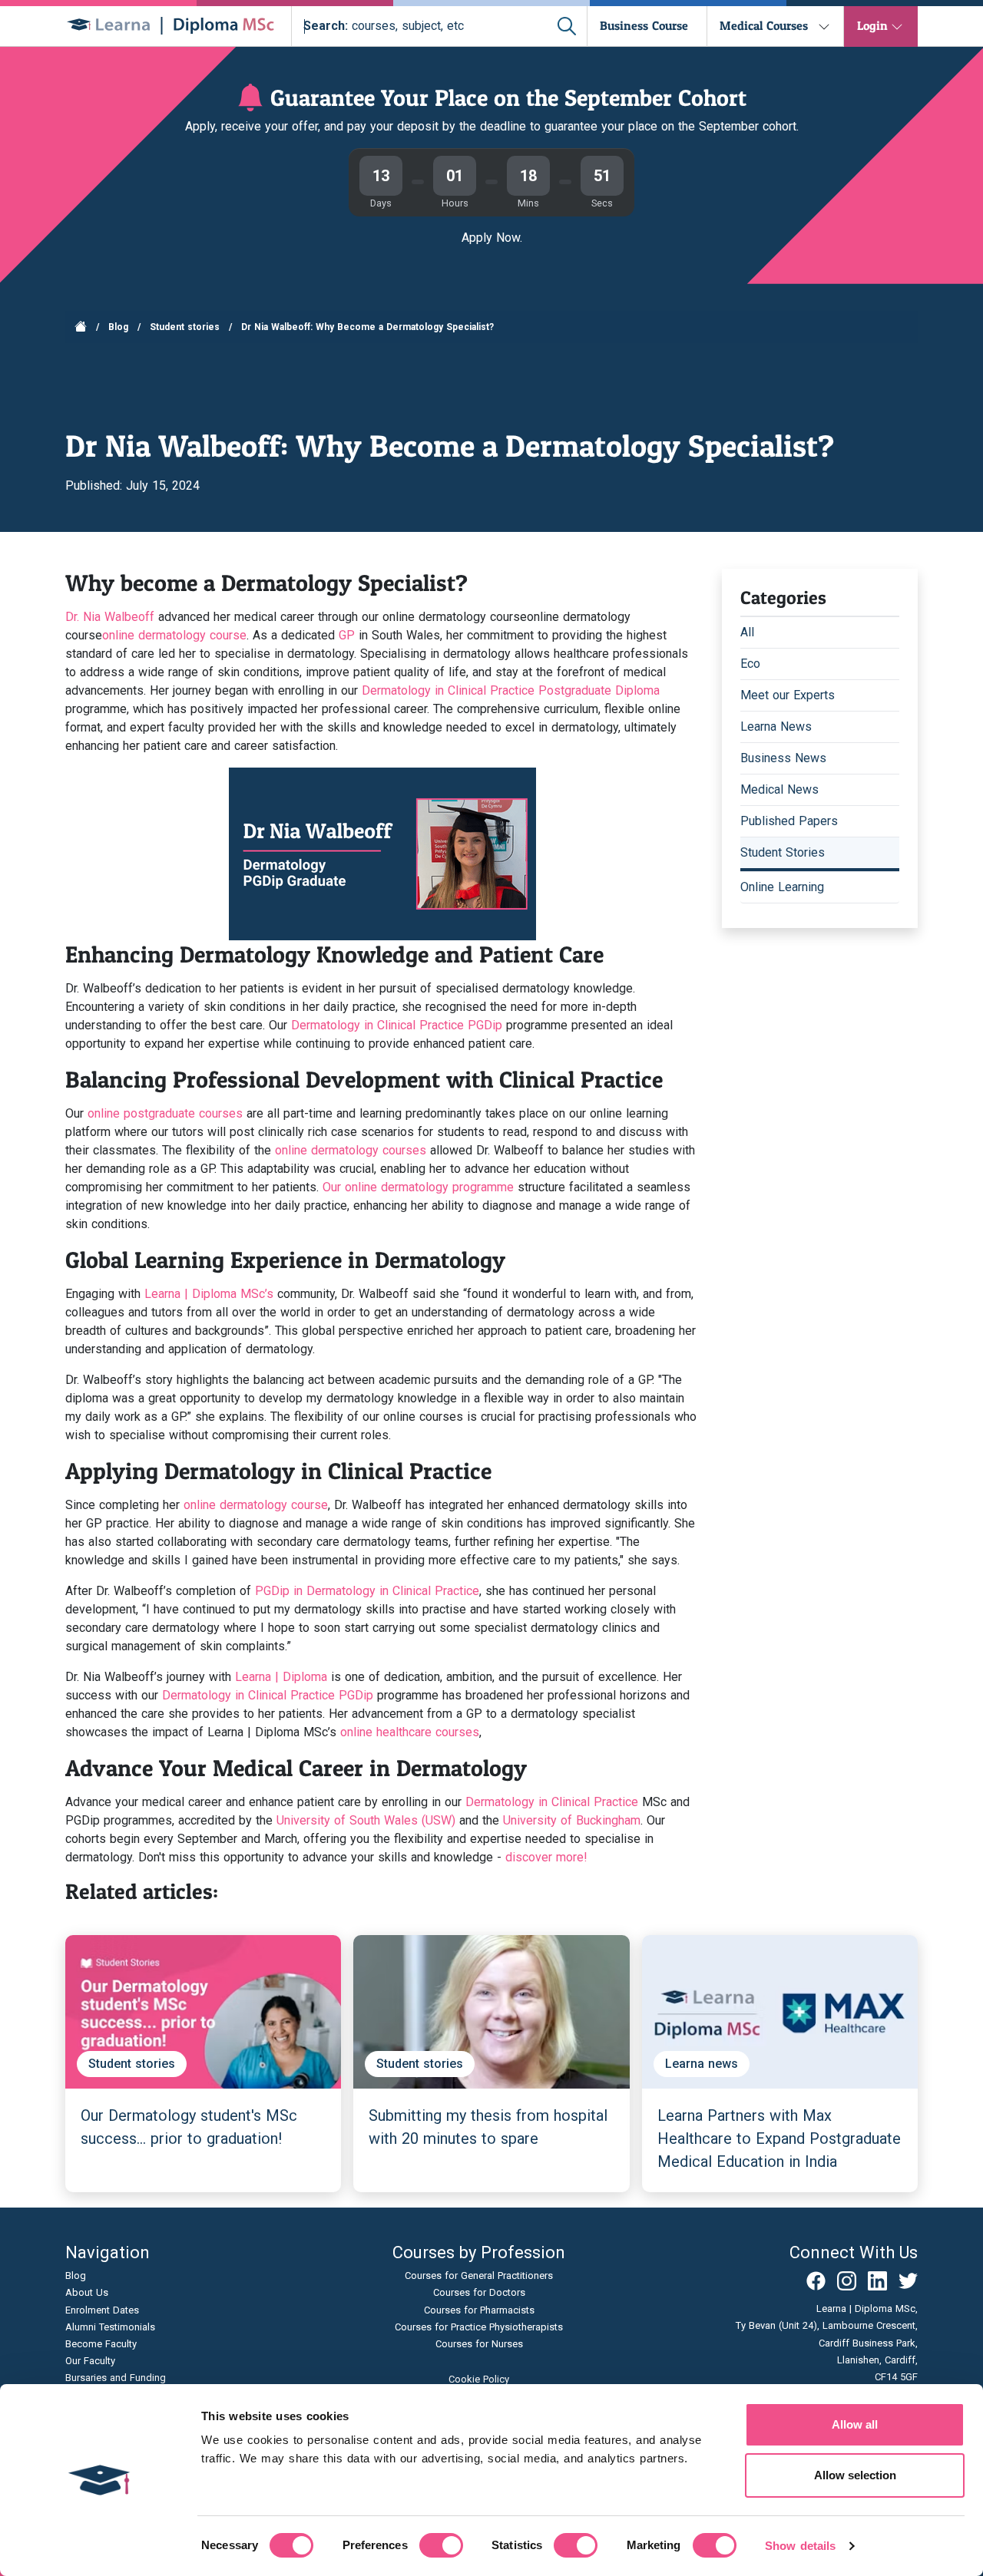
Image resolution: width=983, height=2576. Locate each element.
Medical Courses (764, 25)
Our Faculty (90, 2361)
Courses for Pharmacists (479, 2310)
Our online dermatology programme (418, 1187)
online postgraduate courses (165, 1113)
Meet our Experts (788, 695)
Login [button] (872, 25)
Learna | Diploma (279, 1677)
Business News (783, 758)
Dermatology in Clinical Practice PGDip (397, 1025)
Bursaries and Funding (116, 2378)
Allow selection (855, 2475)
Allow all (855, 2424)
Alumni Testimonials (110, 2327)
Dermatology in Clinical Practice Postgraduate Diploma (511, 690)
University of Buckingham (572, 1820)
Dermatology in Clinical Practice (552, 1802)
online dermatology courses (352, 1150)
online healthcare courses (410, 1732)
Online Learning (782, 887)
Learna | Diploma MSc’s (207, 1294)
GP (347, 635)
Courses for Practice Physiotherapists (479, 2327)
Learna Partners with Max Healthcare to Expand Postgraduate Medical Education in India (779, 2138)
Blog (118, 327)
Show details (800, 2546)
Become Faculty (101, 2344)
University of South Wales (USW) (366, 1820)
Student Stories (783, 852)
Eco (750, 664)
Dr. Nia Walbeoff (110, 617)
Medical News (779, 789)
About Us (87, 2292)
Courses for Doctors (479, 2292)
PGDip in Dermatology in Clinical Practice (367, 1591)
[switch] (441, 2545)
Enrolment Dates (102, 2310)
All (747, 632)
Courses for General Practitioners (479, 2275)
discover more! (546, 1857)
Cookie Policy (479, 2379)
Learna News (776, 727)
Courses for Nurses (479, 2344)
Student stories (185, 327)
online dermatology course (455, 617)
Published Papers (789, 821)
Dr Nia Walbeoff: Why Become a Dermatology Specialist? (367, 327)
